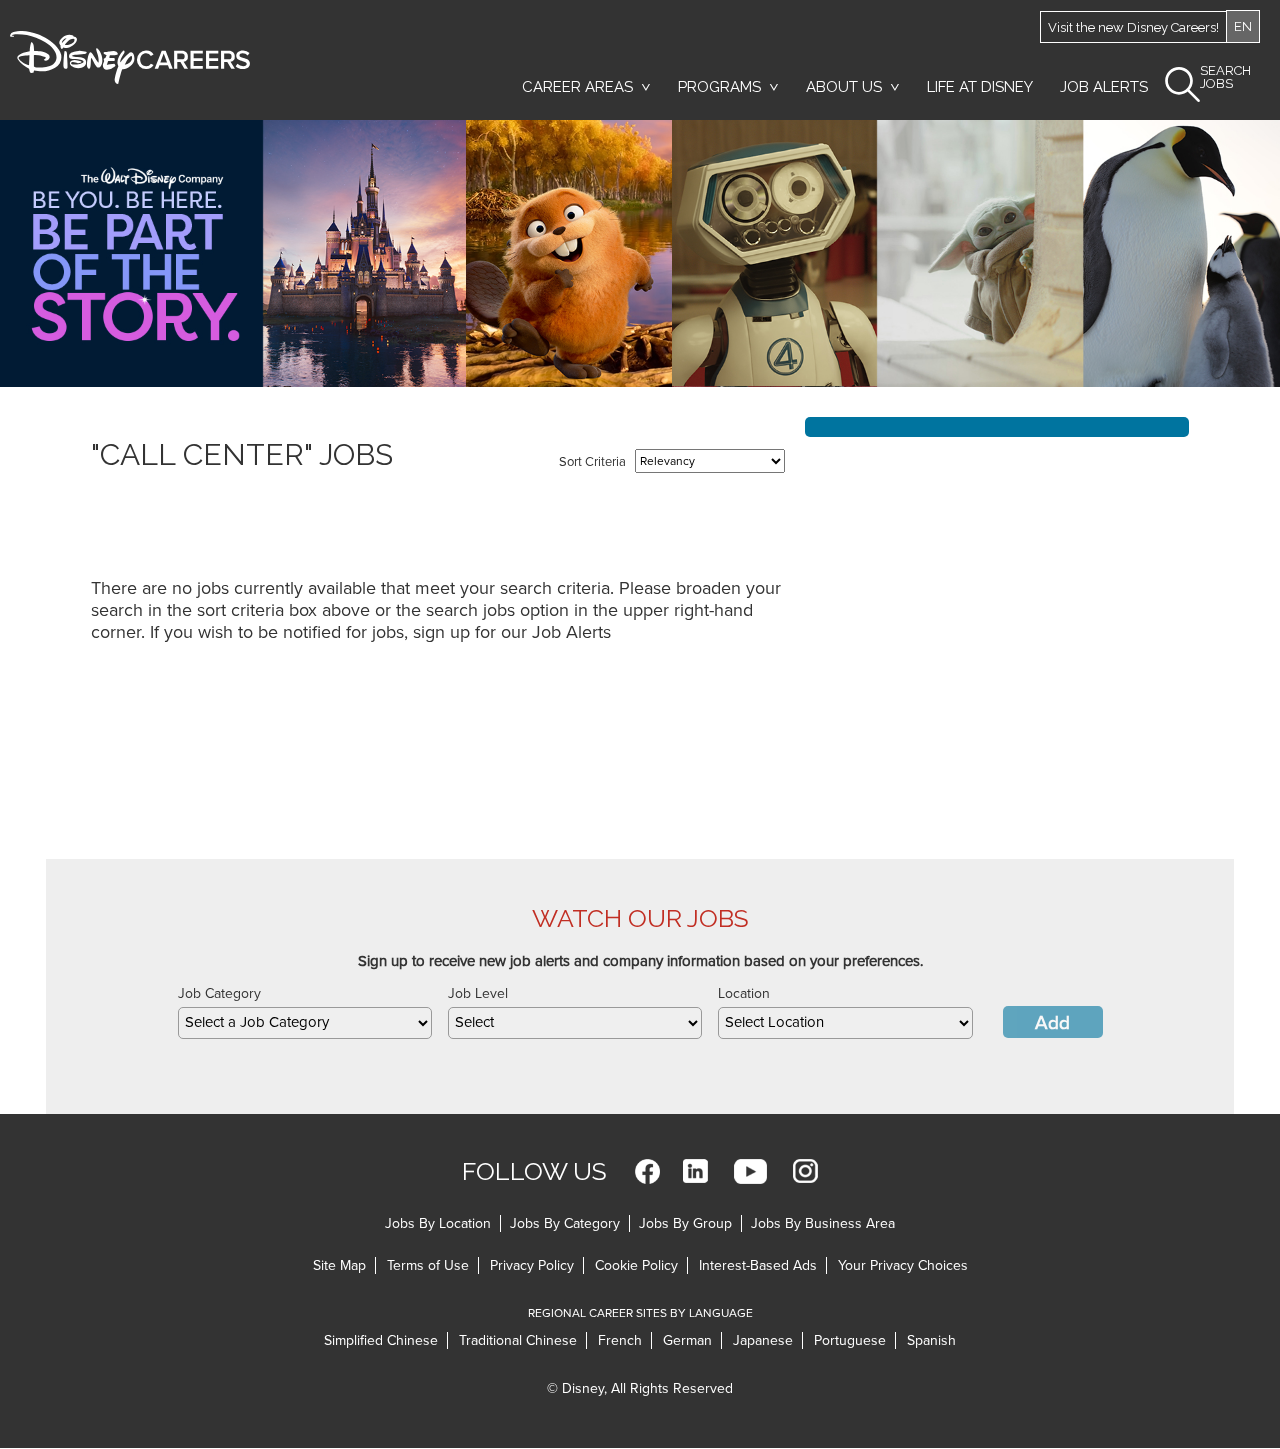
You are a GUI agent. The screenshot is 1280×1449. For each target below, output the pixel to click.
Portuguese (850, 1340)
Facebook (647, 1171)
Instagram (805, 1171)
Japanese (763, 1340)
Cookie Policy (636, 1265)
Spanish (931, 1340)
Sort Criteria (592, 462)
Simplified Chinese (381, 1340)
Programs (719, 87)
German (687, 1340)
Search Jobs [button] (1225, 77)
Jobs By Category (565, 1223)
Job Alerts (1104, 87)
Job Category (219, 993)
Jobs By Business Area (823, 1223)
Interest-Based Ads (758, 1265)
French (620, 1340)
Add (1052, 1023)
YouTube (750, 1171)
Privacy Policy (532, 1265)
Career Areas (577, 87)
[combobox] (305, 1023)
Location (744, 993)
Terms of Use (428, 1265)
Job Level (478, 993)
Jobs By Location (438, 1223)
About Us (844, 87)
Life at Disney (980, 87)
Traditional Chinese (518, 1340)
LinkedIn (695, 1171)
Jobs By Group (685, 1223)
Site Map (339, 1265)
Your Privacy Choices (903, 1265)
